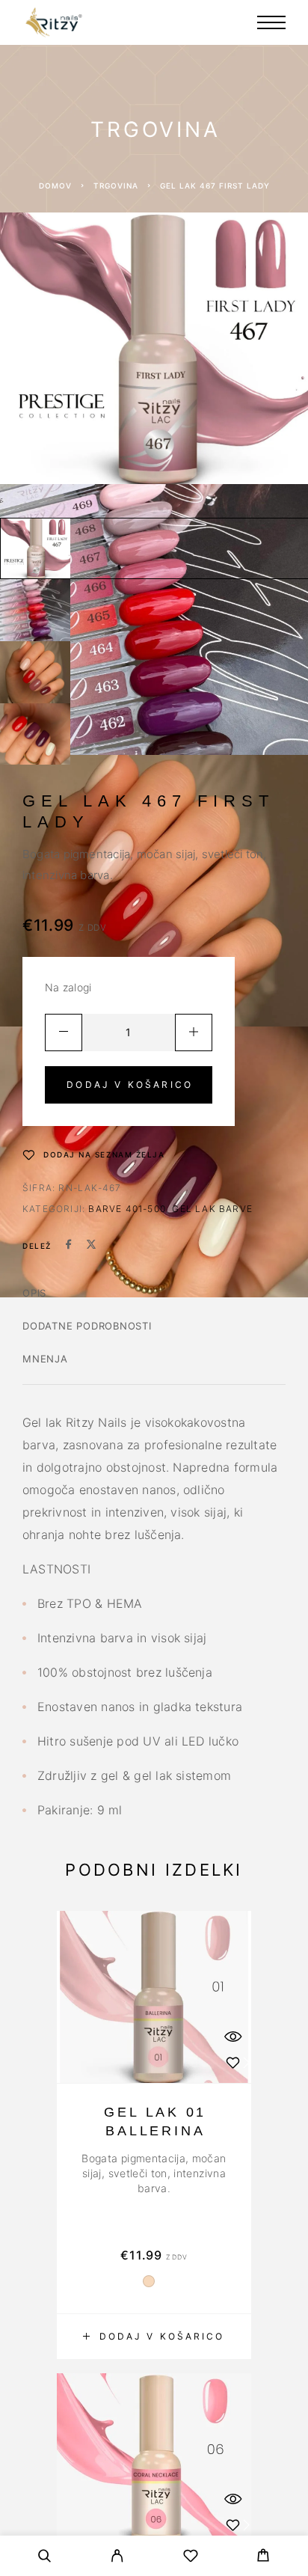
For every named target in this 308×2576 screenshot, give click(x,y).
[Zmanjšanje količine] (64, 1032)
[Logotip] (54, 22)
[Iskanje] (45, 2558)
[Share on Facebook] (69, 1246)
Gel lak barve (212, 1209)
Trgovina (116, 186)
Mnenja (45, 1359)
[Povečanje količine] (194, 1032)
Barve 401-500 (127, 1209)
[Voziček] (263, 2557)
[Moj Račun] (117, 2558)
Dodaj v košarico (130, 1084)
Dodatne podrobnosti (87, 1326)
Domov (55, 186)
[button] (154, 2337)
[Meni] (271, 22)
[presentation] (154, 2173)
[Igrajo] (35, 549)
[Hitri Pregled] (232, 2036)
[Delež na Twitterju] (91, 1246)
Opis (34, 1293)
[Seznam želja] (191, 2558)
